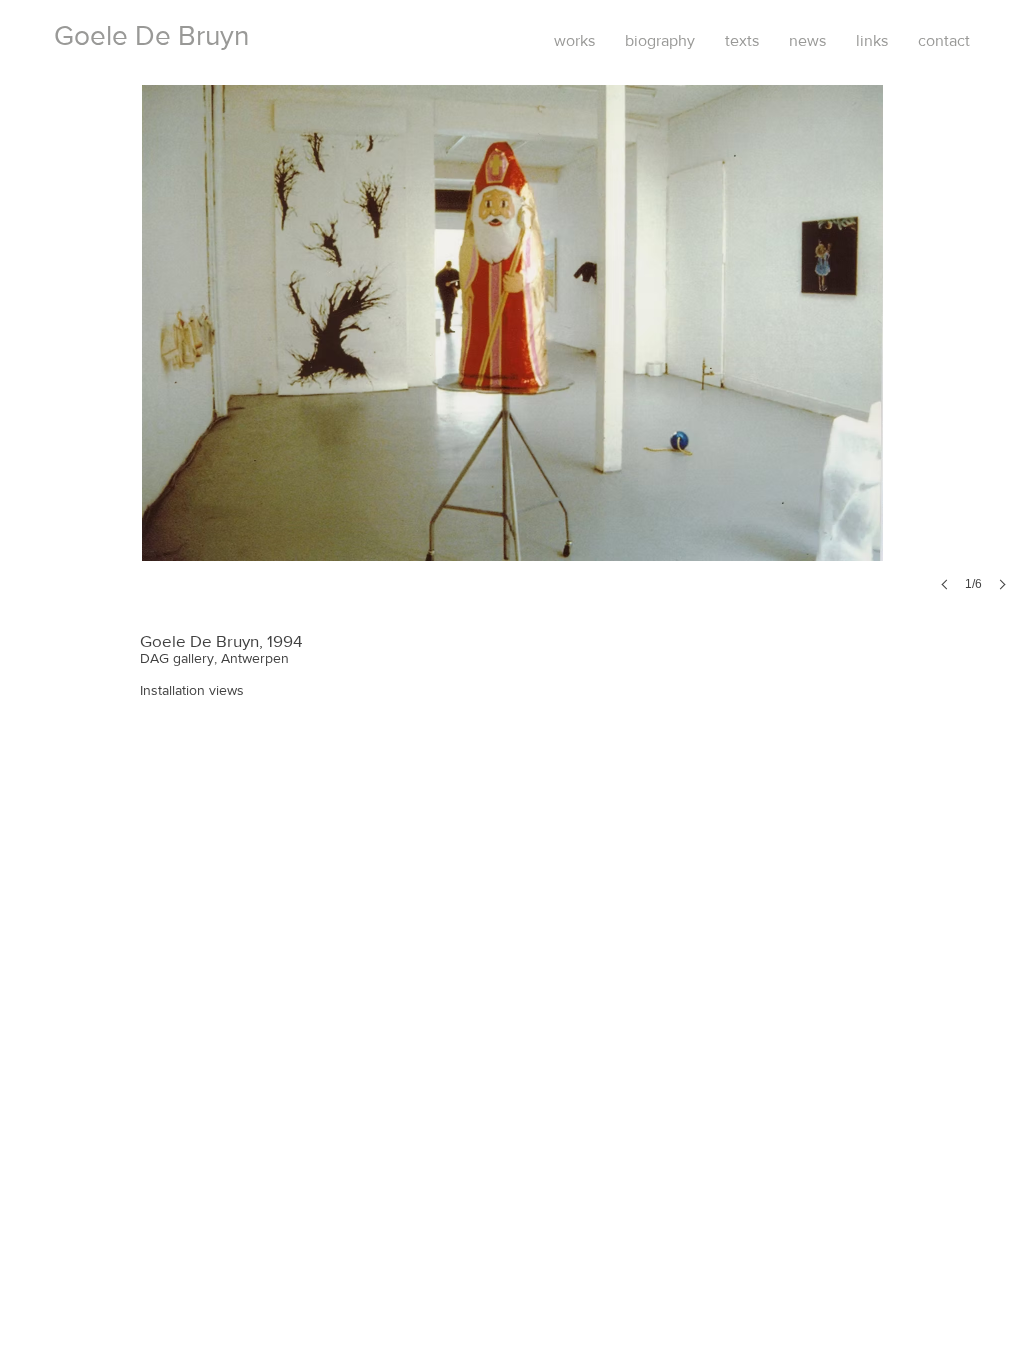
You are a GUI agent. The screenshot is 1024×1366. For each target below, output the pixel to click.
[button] (512, 358)
